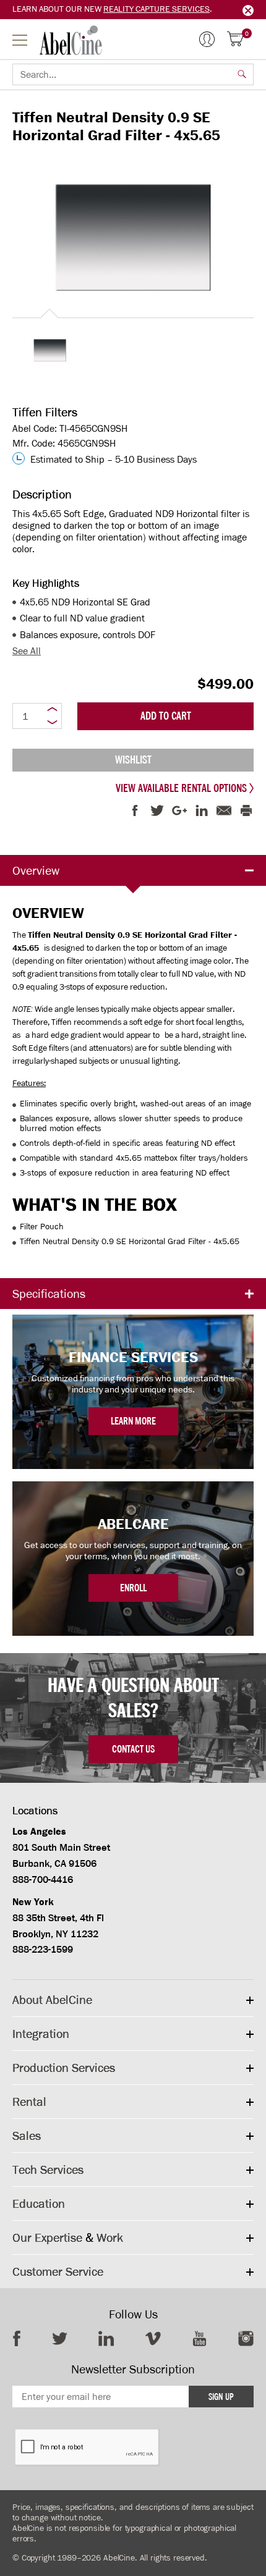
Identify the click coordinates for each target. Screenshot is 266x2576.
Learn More (133, 1421)
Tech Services (48, 2170)
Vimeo (153, 2338)
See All (27, 651)
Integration (41, 2034)
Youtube (199, 2338)
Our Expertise (47, 2237)
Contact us (133, 1749)
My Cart (247, 34)
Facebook (17, 2338)
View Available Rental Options (182, 788)
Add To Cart (166, 716)
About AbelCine (52, 2000)
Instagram (246, 2338)
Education (39, 2203)
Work (110, 2237)
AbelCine (71, 40)
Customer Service (58, 2271)
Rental (29, 2102)
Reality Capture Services (157, 9)
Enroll (133, 1588)
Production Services (64, 2068)
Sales (27, 2136)
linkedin (106, 2338)
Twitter (60, 2338)
